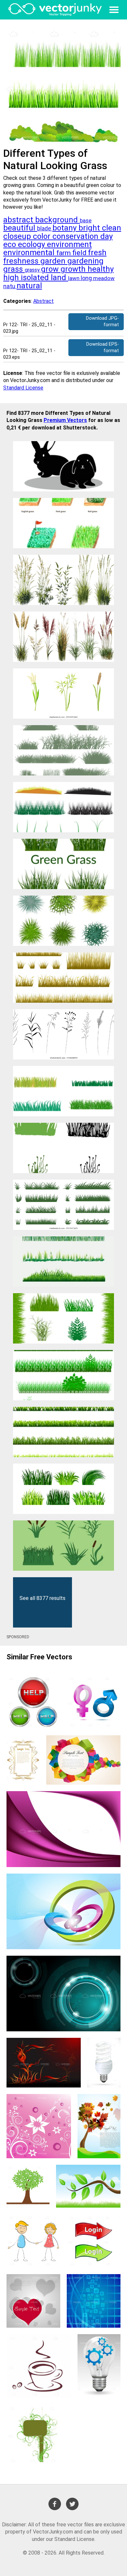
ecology (32, 244)
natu (10, 286)
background (57, 220)
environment (69, 244)
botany (65, 228)
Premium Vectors (65, 420)
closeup (18, 236)
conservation (76, 236)
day (106, 236)
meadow (104, 278)
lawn (74, 278)
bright (90, 228)
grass (14, 269)
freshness (22, 261)
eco (11, 244)
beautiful (20, 228)
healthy (101, 269)
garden (54, 261)
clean (112, 228)
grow (51, 269)
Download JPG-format (102, 322)
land (59, 278)
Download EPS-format (103, 347)
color (43, 236)
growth (74, 269)
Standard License (23, 388)
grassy (33, 270)
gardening (85, 261)
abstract (19, 220)
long (87, 278)
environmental (30, 253)
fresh (97, 253)
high (12, 278)
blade (45, 229)
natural (29, 286)
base (86, 221)
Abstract (43, 301)
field (80, 253)
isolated (36, 278)
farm (64, 253)
